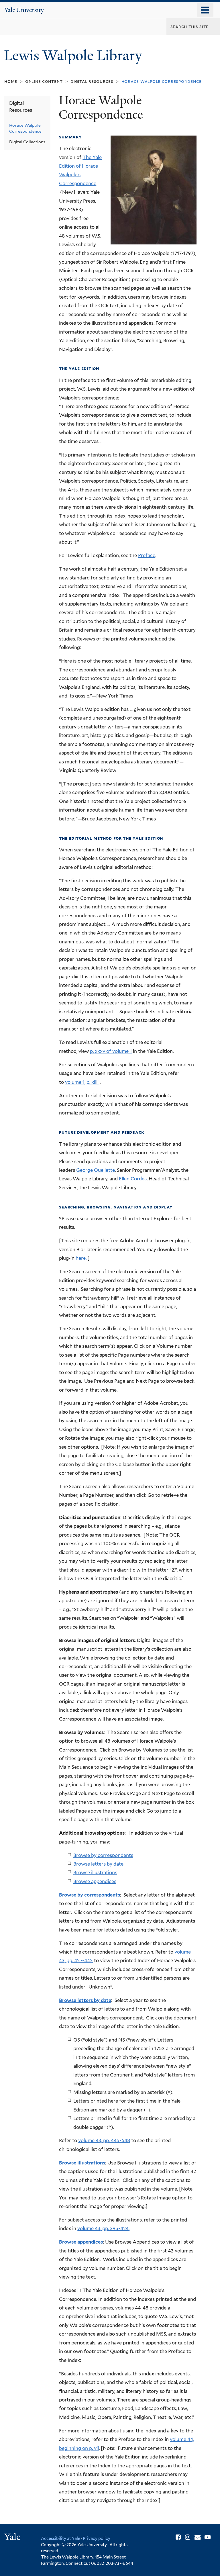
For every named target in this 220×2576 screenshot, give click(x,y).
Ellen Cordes (133, 1179)
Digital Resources (92, 81)
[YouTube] (208, 2537)
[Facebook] (178, 2537)
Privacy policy (97, 2538)
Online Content (44, 81)
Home (11, 81)
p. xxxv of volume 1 (111, 1051)
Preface (147, 555)
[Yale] (13, 2537)
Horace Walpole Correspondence (25, 128)
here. (82, 1258)
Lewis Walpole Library (75, 55)
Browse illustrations (95, 1872)
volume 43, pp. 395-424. (103, 2228)
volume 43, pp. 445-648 (104, 2140)
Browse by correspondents (103, 1855)
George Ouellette (96, 1170)
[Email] (198, 2537)
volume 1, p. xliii (82, 1082)
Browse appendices (95, 1881)
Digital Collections (27, 142)
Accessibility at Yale (61, 2538)
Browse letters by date (98, 1864)
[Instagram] (188, 2537)
